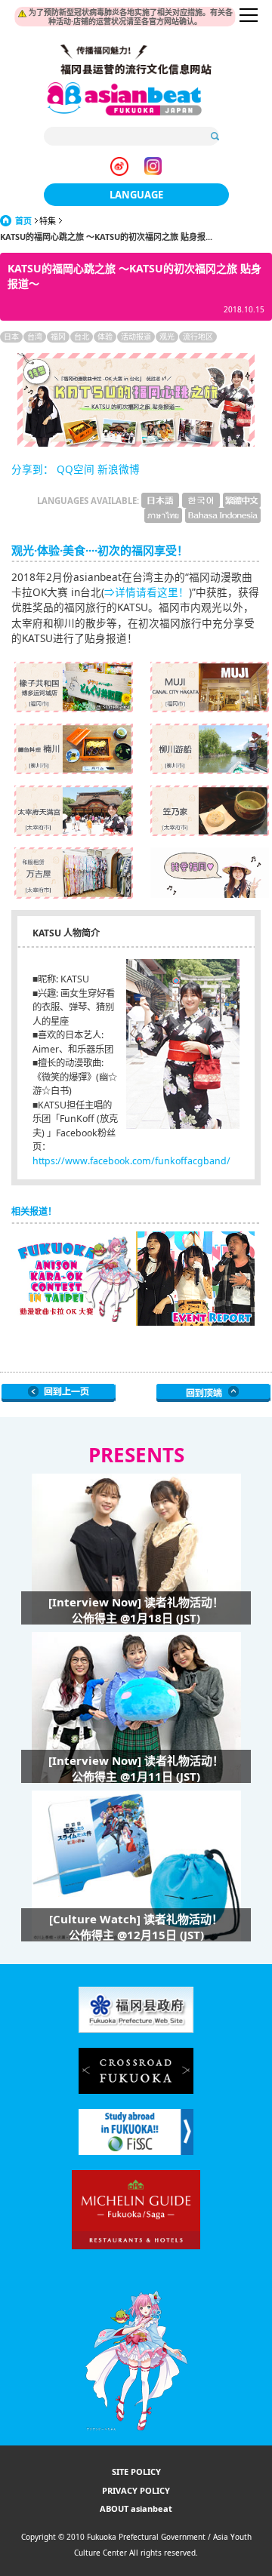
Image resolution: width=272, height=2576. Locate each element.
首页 (23, 221)
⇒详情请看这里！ (147, 592)
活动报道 (136, 337)
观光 (167, 337)
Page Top (213, 1393)
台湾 (35, 337)
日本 (11, 337)
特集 (48, 221)
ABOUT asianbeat (136, 2508)
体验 (105, 337)
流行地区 (198, 337)
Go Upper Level (59, 1393)
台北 (82, 337)
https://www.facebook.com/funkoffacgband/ (131, 1161)
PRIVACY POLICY (136, 2490)
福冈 (58, 337)
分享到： (32, 469)
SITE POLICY (136, 2471)
